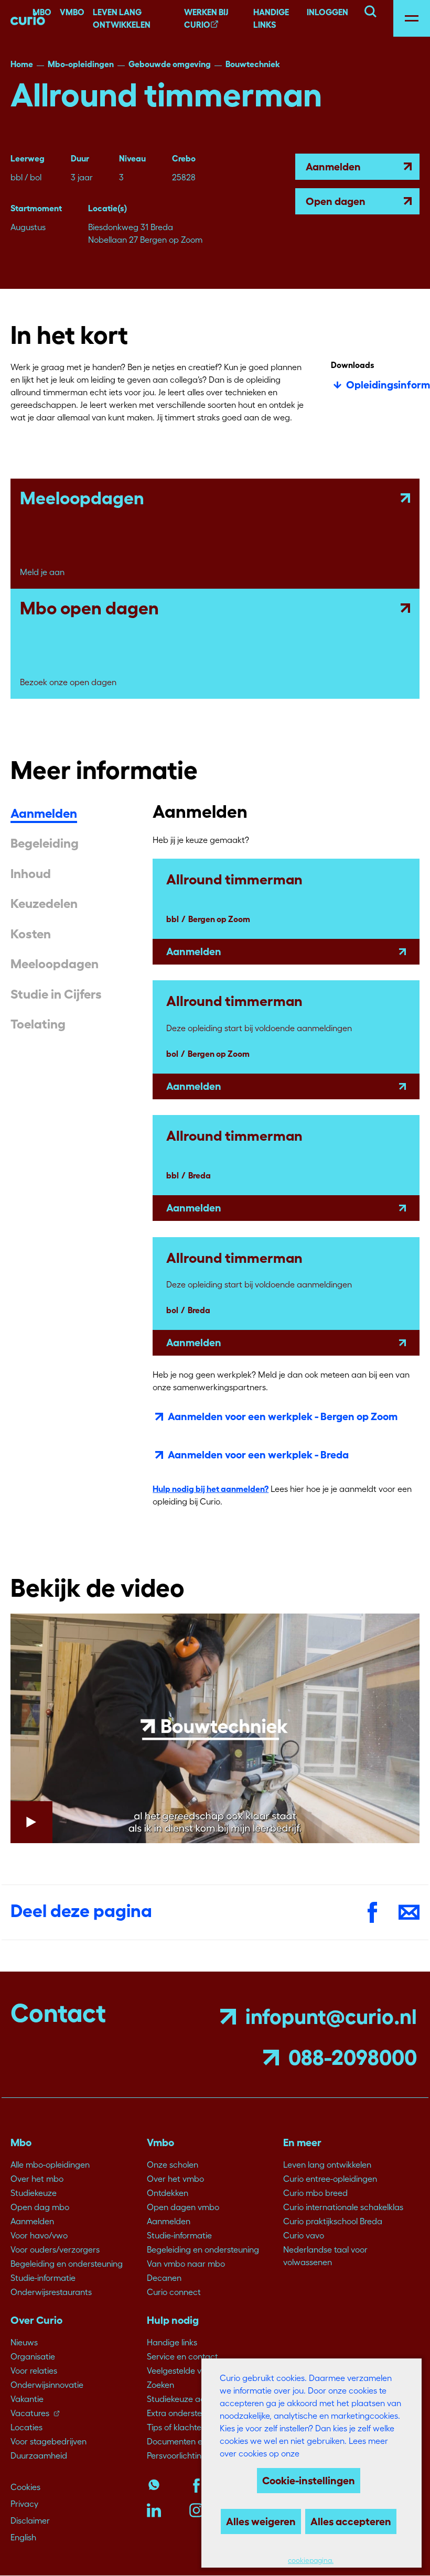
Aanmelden (333, 167)
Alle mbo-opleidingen (50, 2164)
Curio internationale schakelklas (343, 2207)
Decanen (164, 2278)
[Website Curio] (28, 18)
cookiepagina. (311, 2561)
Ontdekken (168, 2193)
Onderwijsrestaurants (51, 2292)
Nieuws (24, 2342)
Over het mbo (37, 2179)
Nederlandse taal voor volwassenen (325, 2256)
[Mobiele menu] (412, 18)
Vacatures (30, 2413)
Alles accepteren (351, 2521)
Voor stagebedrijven (49, 2441)
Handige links (271, 18)
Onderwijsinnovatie (47, 2385)
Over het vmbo (175, 2179)
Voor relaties (34, 2371)
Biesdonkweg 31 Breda (131, 227)
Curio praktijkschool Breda (333, 2221)
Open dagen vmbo (183, 2207)
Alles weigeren (261, 2521)
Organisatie (33, 2356)
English (23, 2537)
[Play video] (215, 1729)
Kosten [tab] (31, 934)
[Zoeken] (370, 10)
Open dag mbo (40, 2207)
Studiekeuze (34, 2193)
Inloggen (327, 12)
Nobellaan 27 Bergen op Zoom (145, 240)
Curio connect (174, 2292)
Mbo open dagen (89, 608)
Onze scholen (173, 2164)
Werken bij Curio (206, 18)
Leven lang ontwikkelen (327, 2164)
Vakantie (27, 2399)
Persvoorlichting (177, 2455)
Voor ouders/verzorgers (55, 2249)
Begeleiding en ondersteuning (67, 2264)
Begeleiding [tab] (45, 843)
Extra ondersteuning (185, 2413)
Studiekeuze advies (183, 2399)
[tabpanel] (286, 1161)
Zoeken (160, 2385)
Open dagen (336, 201)
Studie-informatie (43, 2278)
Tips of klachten (176, 2427)
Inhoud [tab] (31, 874)
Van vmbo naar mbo (186, 2264)
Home (22, 64)
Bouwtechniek (253, 64)
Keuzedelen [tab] (44, 904)
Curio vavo (304, 2235)
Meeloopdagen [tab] (55, 964)
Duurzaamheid (39, 2455)
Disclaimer (30, 2520)
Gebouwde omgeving (170, 64)
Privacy (24, 2504)
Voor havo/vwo (39, 2235)
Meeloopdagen (82, 498)
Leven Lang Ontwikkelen (122, 18)
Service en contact (182, 2356)
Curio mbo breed (315, 2193)
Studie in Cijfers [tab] (56, 994)
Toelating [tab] (38, 1024)
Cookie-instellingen (309, 2481)
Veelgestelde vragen (185, 2371)
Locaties (26, 2427)
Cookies (25, 2487)
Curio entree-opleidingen (330, 2179)
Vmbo (72, 12)
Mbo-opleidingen (81, 64)
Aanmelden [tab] (44, 814)
